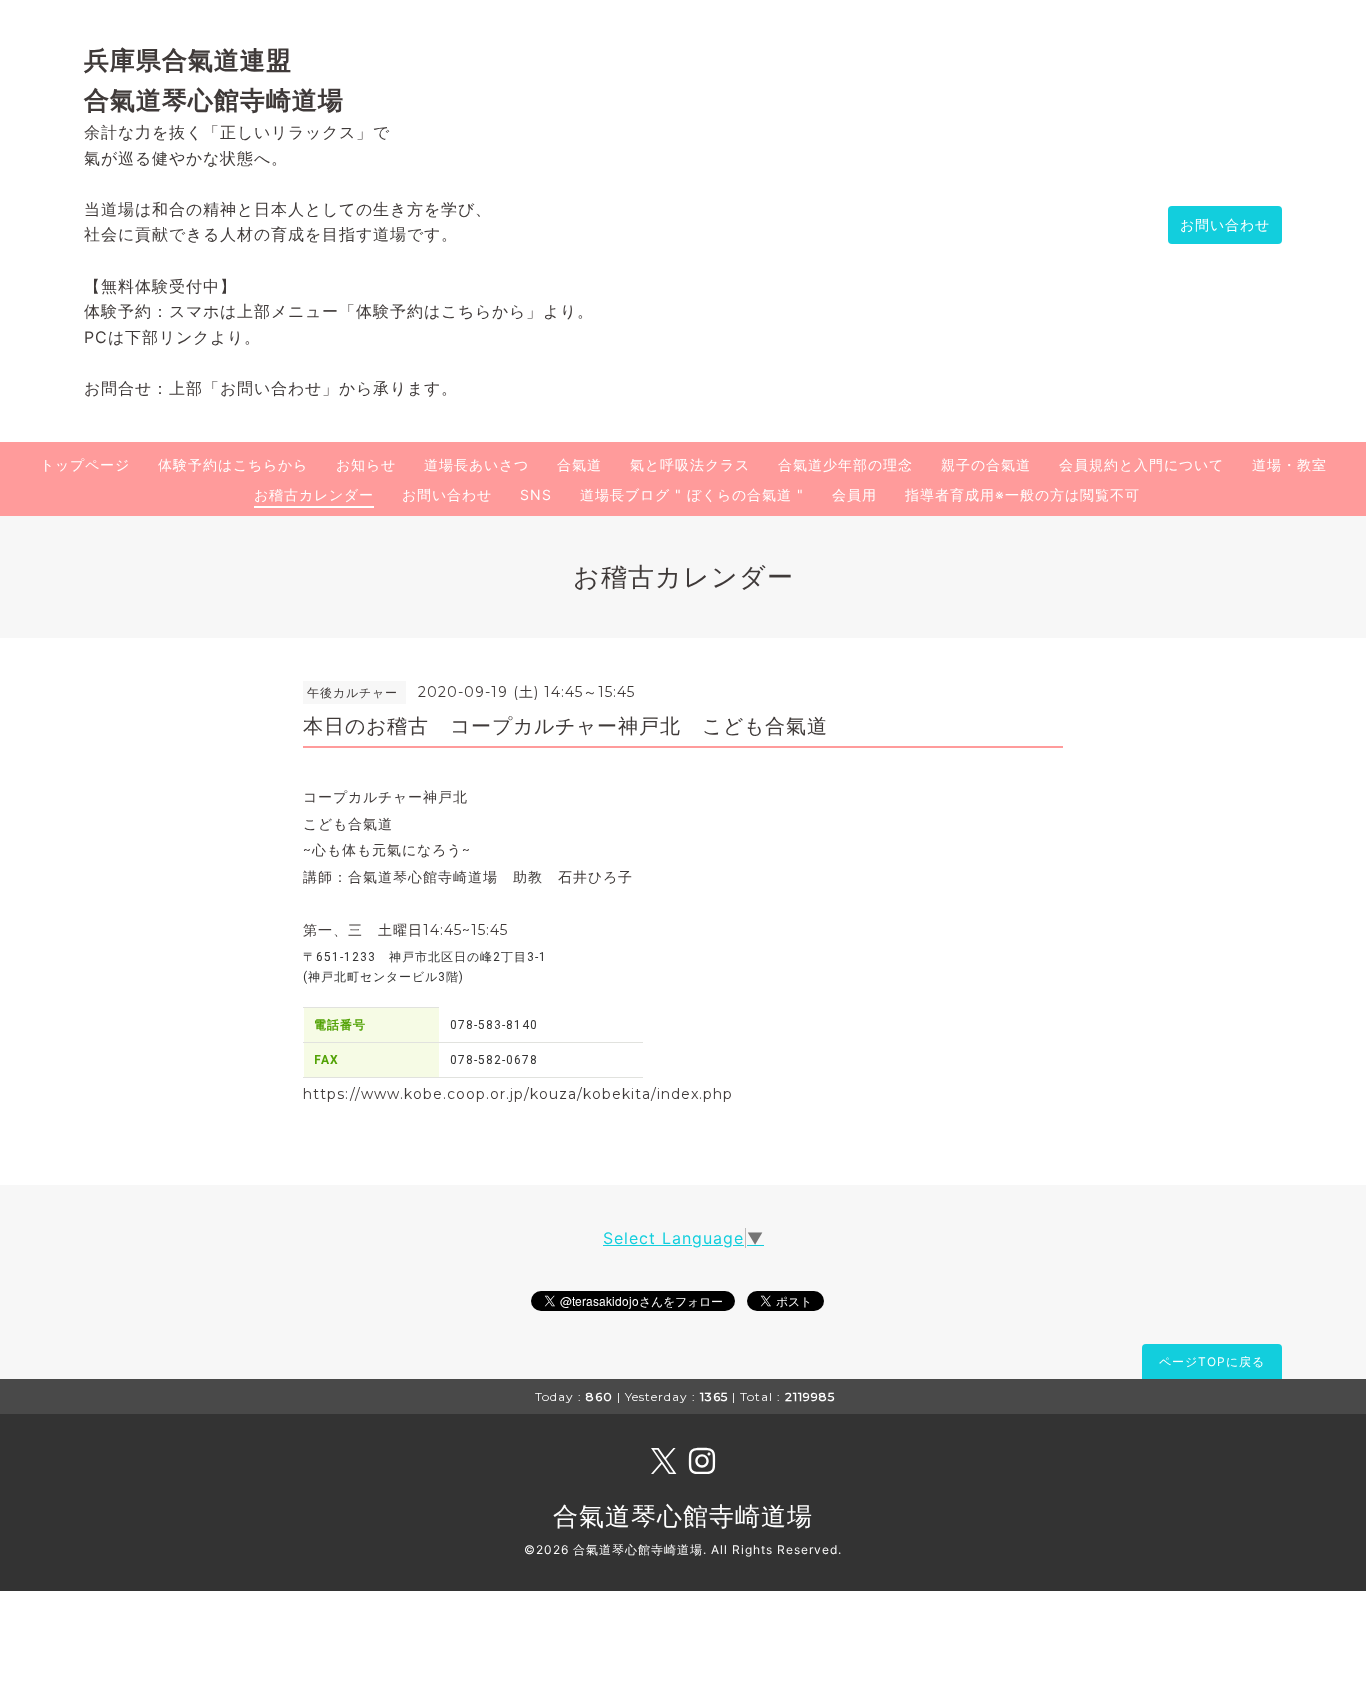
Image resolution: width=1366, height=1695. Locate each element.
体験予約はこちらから (233, 464)
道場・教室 (1289, 464)
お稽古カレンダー (314, 494)
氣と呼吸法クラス (690, 464)
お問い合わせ (1225, 224)
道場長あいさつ (476, 464)
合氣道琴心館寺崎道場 (683, 1516)
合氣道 (579, 464)
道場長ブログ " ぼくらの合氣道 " (692, 494)
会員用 (854, 494)
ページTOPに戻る (1212, 1361)
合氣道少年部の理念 (845, 464)
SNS (536, 494)
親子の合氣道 (986, 464)
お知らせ (366, 464)
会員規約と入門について (1141, 464)
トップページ (85, 464)
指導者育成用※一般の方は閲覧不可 (1022, 494)
